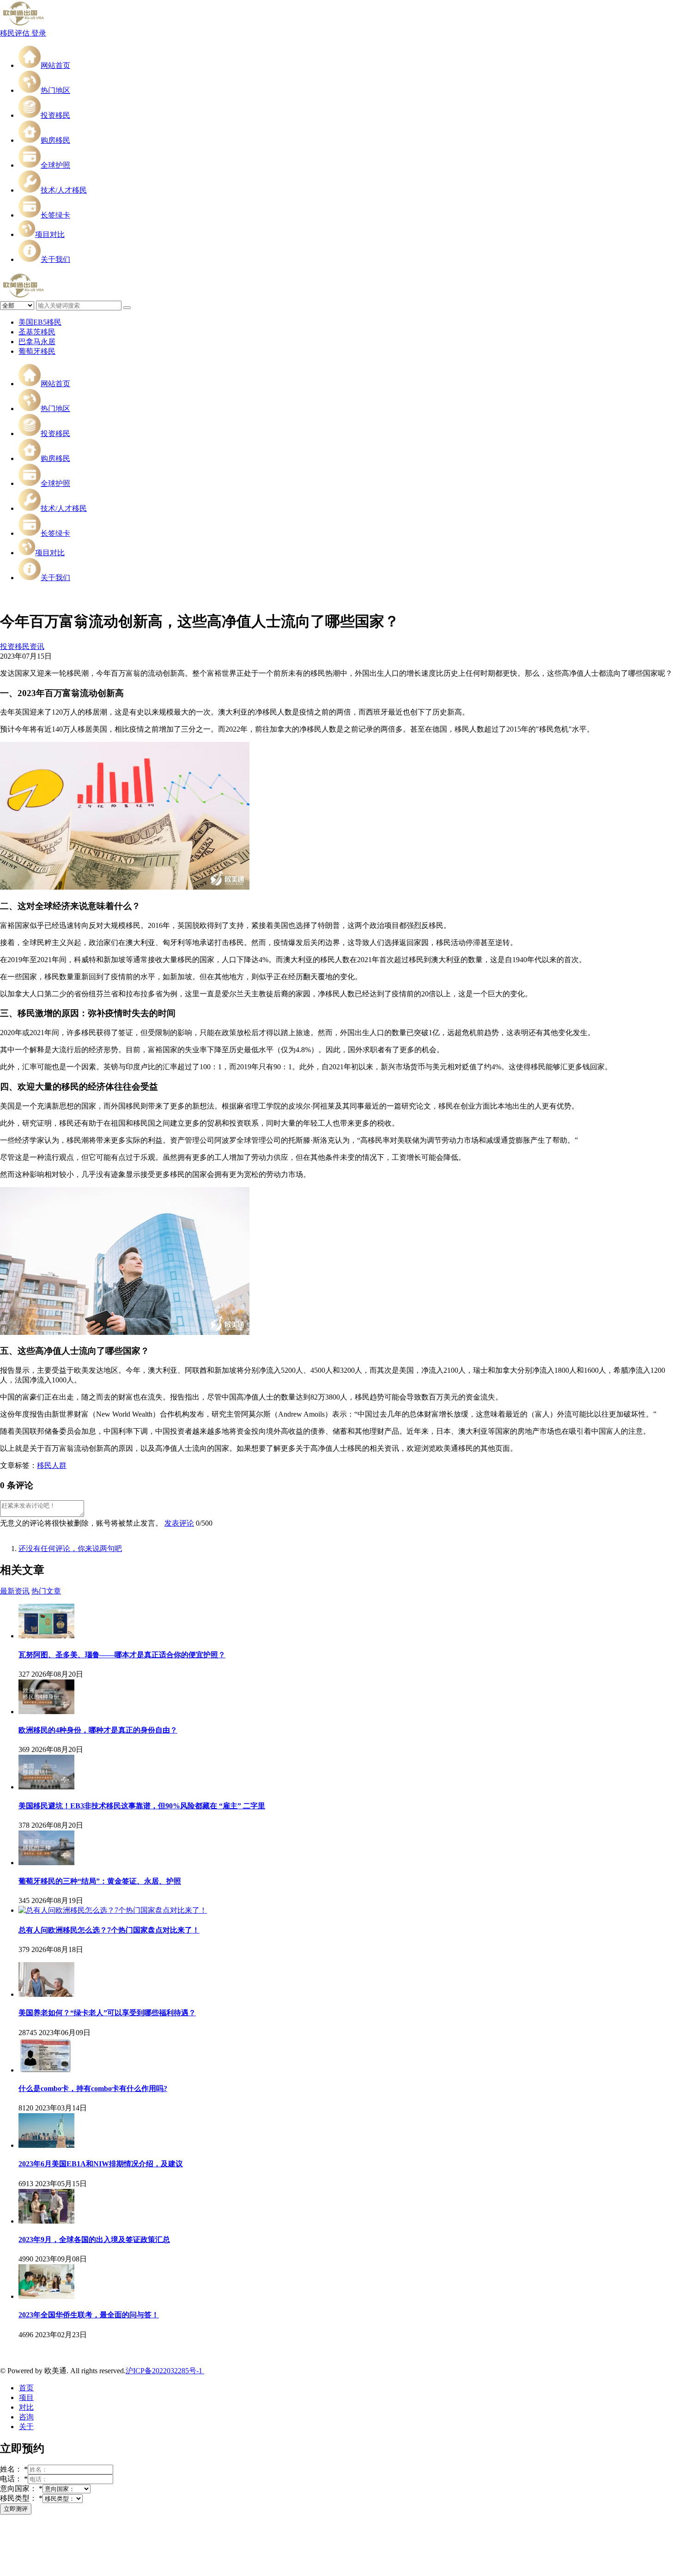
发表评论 (179, 1523)
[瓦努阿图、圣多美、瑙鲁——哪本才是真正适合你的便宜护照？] (46, 1636)
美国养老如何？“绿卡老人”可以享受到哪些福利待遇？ (107, 2013)
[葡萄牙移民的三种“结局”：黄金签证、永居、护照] (46, 1863)
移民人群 (52, 1465)
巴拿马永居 (37, 342)
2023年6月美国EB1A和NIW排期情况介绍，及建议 (101, 2164)
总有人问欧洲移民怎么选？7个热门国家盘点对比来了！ (109, 1930)
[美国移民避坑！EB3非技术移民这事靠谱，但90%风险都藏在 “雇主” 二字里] (46, 1787)
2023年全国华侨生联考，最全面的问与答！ (89, 2315)
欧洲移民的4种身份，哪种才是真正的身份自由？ (98, 1730)
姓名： (14, 2469)
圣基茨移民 (37, 332)
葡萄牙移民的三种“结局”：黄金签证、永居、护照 (100, 1881)
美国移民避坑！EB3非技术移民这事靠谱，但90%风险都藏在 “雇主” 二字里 (142, 1806)
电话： (14, 2479)
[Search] (127, 308)
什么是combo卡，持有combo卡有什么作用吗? (93, 2088)
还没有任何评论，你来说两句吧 (70, 1549)
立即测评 (16, 2509)
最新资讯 (15, 1591)
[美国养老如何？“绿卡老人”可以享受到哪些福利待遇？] (46, 1994)
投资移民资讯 (22, 646)
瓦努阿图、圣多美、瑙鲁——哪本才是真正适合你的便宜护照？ (122, 1655)
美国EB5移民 (40, 322)
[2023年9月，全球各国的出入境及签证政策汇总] (46, 2221)
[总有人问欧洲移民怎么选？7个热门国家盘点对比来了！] (113, 1910)
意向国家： (21, 2488)
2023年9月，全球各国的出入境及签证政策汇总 (94, 2240)
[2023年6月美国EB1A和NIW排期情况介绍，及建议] (46, 2145)
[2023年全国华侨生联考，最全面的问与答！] (46, 2296)
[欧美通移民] (23, 24)
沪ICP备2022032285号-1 (165, 2371)
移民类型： (21, 2498)
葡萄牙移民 (37, 351)
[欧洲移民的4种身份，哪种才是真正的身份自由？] (46, 1712)
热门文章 (46, 1591)
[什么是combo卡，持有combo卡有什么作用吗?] (46, 2070)
